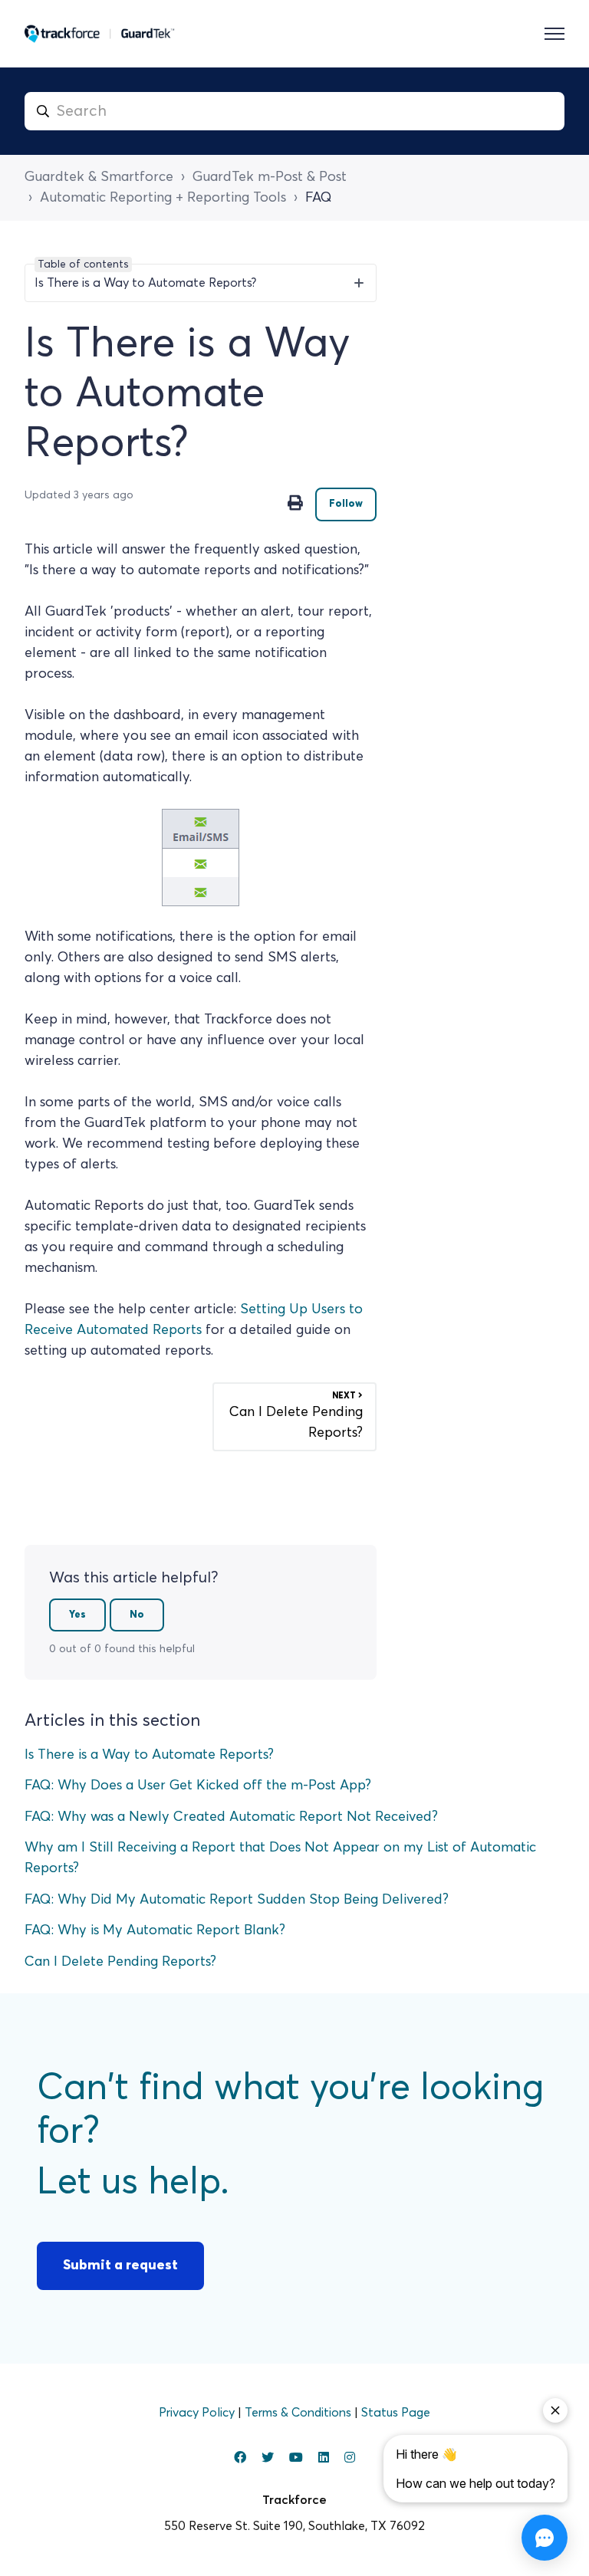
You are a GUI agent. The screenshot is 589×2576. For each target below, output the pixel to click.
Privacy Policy (198, 2413)
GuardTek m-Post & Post (270, 177)
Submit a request (120, 2265)
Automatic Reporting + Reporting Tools (163, 198)
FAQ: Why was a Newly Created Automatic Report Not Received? (231, 1817)
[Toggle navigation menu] (554, 34)
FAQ (319, 198)
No (137, 1615)
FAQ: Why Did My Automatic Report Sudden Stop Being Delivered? (237, 1900)
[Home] (100, 34)
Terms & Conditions (299, 2413)
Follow (346, 504)
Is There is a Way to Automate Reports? (149, 1755)
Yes (77, 1615)
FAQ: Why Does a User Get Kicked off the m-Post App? (198, 1786)
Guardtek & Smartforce (99, 177)
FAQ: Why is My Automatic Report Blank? (155, 1930)
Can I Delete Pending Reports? (120, 1962)
